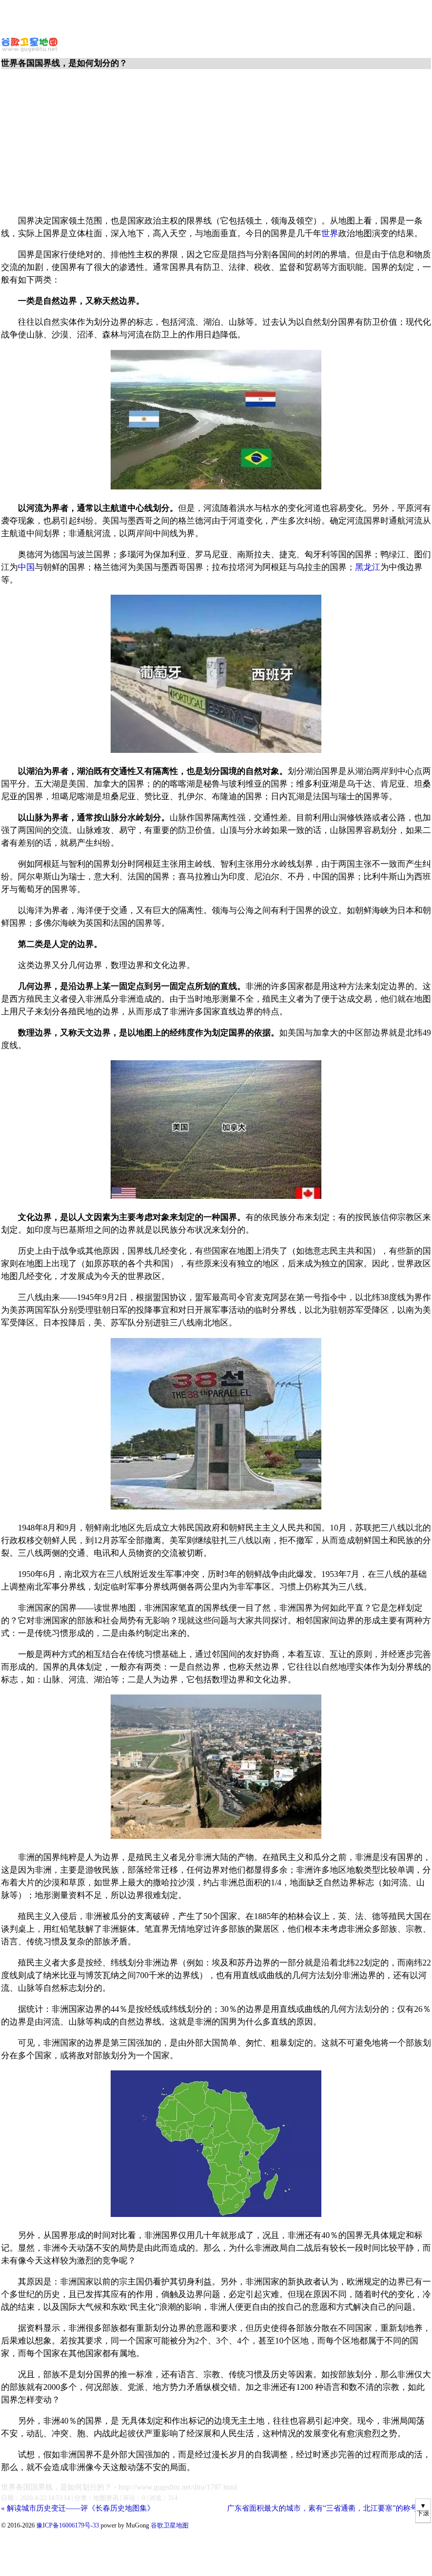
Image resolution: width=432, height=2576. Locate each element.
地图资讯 (106, 2498)
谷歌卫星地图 (20, 41)
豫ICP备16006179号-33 (68, 2525)
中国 (26, 567)
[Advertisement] (216, 16)
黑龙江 (368, 567)
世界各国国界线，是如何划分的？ (56, 2487)
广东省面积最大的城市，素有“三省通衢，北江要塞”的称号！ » (329, 2508)
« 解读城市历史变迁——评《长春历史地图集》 (78, 2508)
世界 (330, 233)
